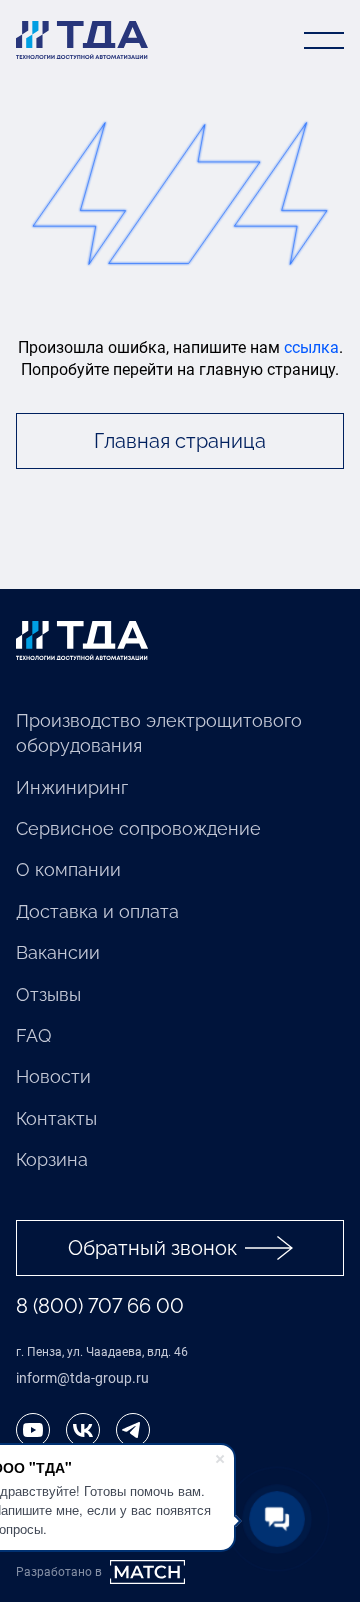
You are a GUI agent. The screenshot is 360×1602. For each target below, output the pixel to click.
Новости (53, 1076)
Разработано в (59, 1572)
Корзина (52, 1159)
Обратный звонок (152, 1248)
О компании (68, 869)
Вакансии (58, 952)
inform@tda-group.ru (82, 1378)
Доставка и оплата (97, 911)
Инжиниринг (72, 787)
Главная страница (180, 441)
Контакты (56, 1118)
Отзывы (48, 994)
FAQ (33, 1035)
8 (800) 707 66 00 (100, 1306)
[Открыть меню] (324, 40)
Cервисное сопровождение (138, 828)
